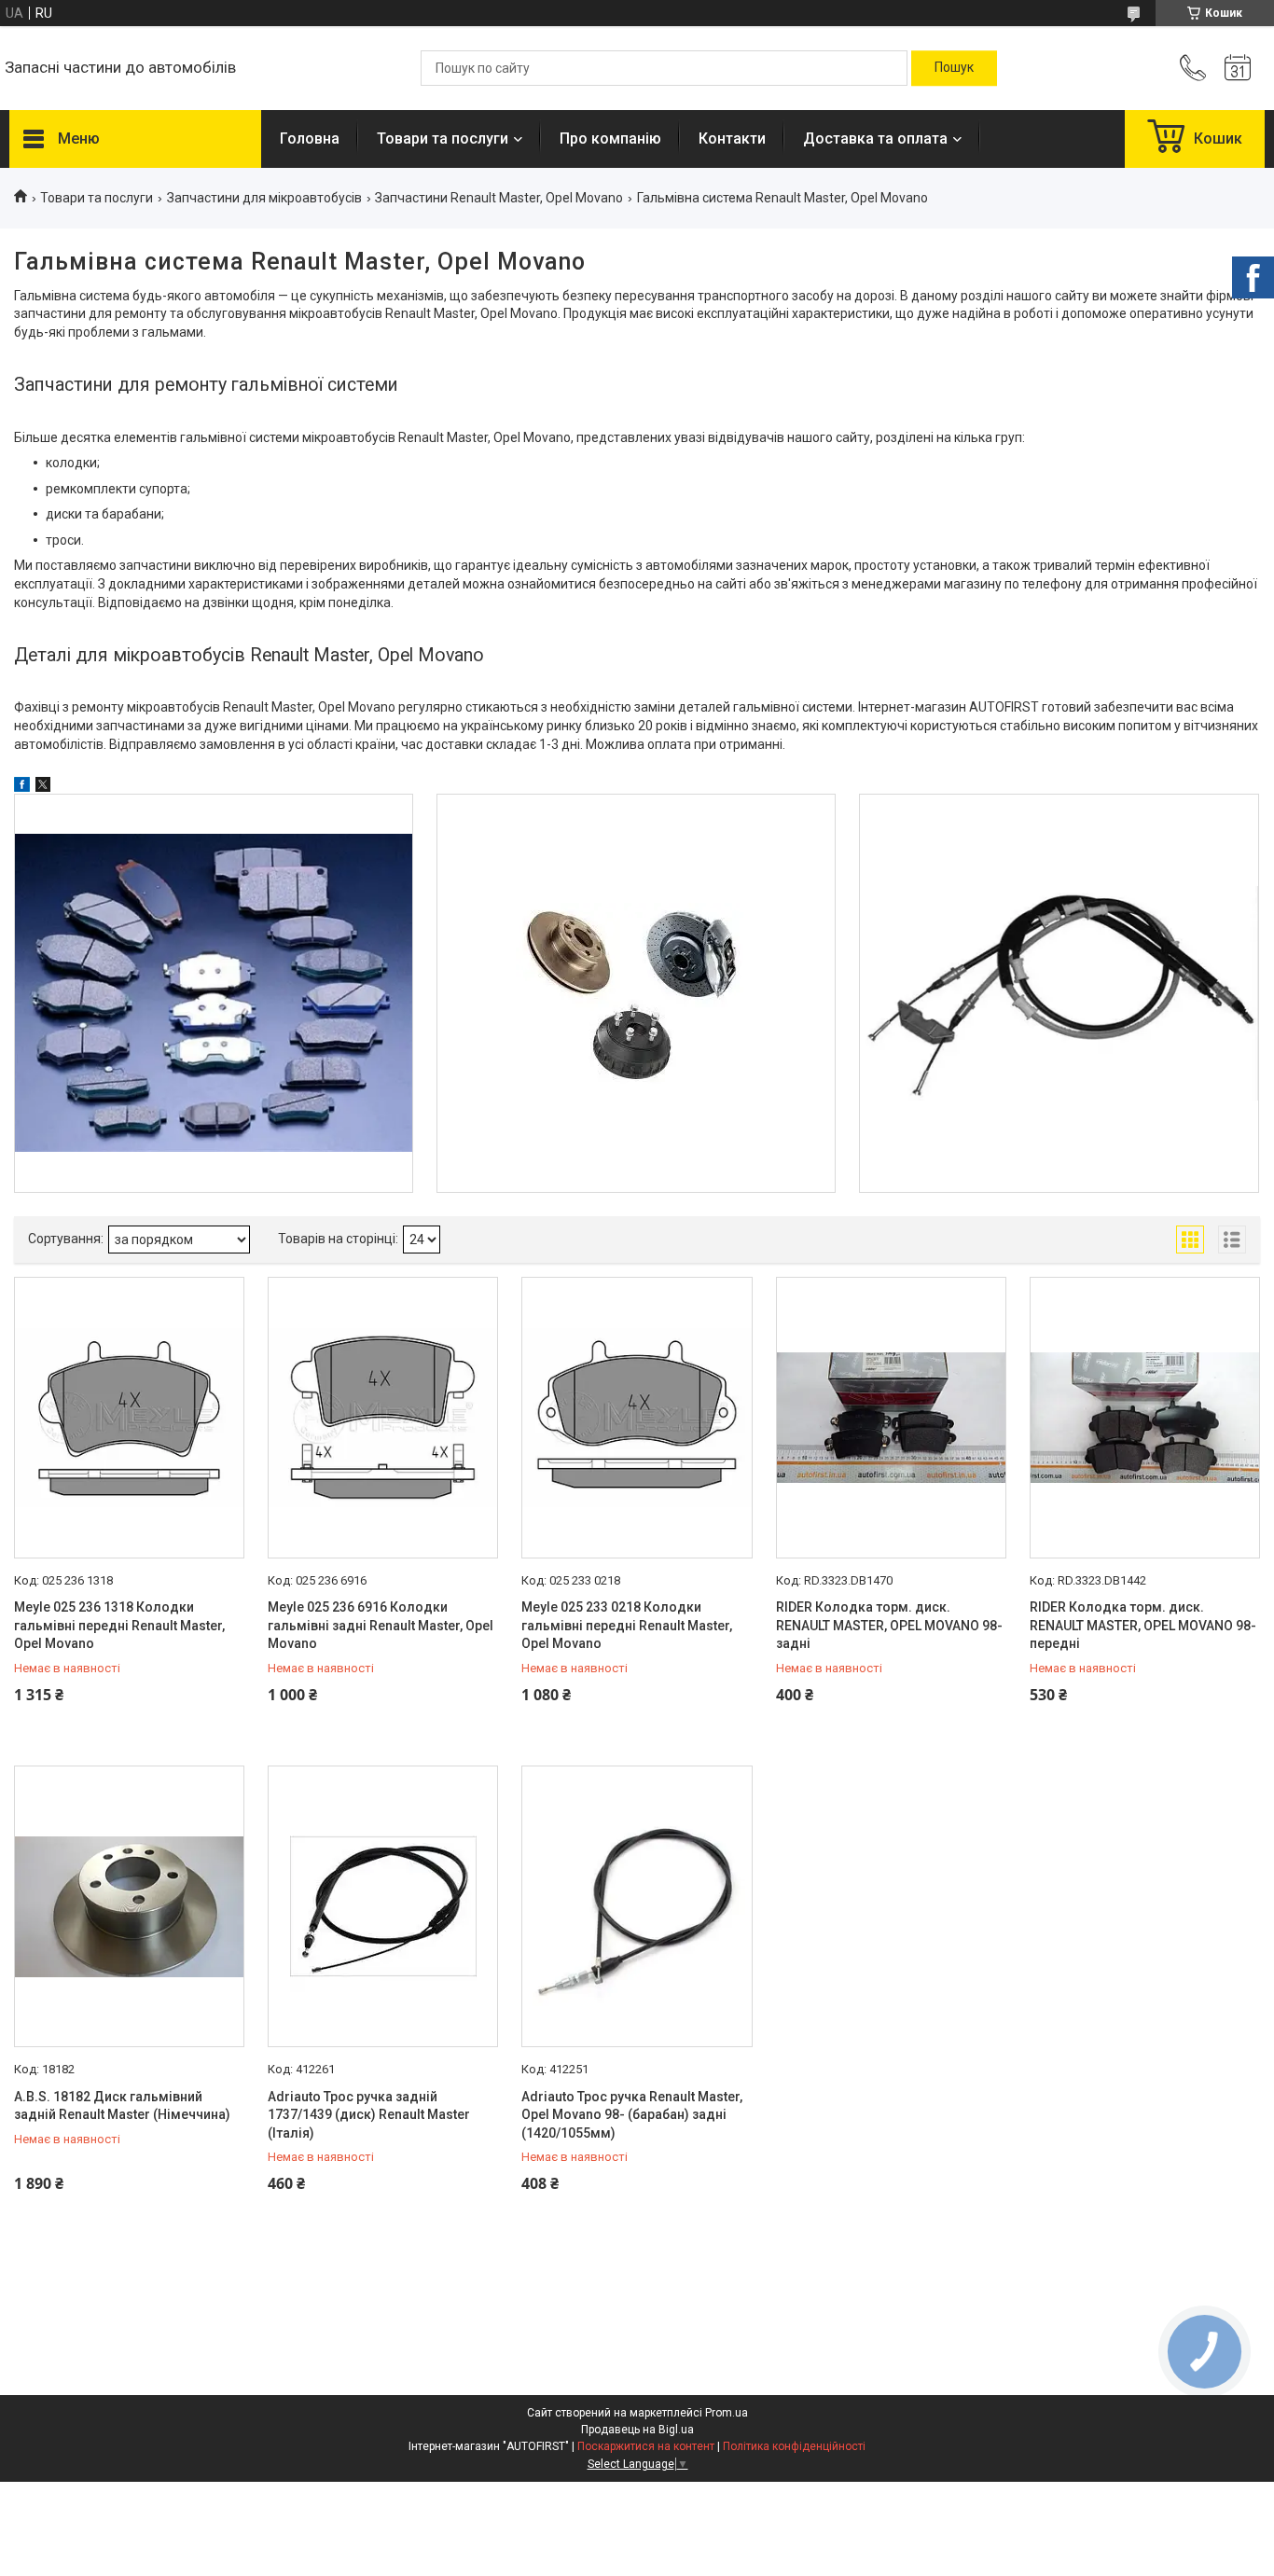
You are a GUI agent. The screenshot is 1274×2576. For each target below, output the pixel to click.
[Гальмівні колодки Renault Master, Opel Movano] (214, 993)
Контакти (732, 138)
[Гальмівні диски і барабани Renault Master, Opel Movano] (636, 993)
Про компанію (610, 138)
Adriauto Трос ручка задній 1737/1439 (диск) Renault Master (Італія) (369, 2115)
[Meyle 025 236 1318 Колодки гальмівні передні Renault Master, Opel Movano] (129, 1418)
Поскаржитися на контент (646, 2446)
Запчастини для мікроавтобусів (264, 198)
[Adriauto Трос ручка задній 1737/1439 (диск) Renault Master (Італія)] (383, 1906)
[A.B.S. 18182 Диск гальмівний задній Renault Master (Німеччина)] (129, 1906)
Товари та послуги (443, 138)
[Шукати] (954, 68)
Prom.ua (727, 2413)
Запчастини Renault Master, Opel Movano (499, 198)
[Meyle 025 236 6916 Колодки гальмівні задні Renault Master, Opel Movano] (383, 1418)
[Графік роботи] (1238, 68)
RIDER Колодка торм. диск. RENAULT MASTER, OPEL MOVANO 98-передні (1143, 1625)
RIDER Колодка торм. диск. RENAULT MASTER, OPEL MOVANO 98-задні (889, 1625)
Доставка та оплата (875, 138)
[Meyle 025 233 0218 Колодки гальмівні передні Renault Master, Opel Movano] (637, 1418)
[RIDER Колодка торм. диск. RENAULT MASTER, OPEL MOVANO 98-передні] (1145, 1418)
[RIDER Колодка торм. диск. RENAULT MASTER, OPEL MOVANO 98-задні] (891, 1418)
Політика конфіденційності (794, 2446)
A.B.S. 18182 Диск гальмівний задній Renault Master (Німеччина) (122, 2106)
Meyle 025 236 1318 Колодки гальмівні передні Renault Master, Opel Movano (119, 1625)
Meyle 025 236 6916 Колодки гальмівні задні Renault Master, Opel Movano (381, 1625)
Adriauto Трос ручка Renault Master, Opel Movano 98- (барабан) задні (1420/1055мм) (632, 2115)
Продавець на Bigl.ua (637, 2430)
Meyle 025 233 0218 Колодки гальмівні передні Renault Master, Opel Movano (627, 1625)
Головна (310, 138)
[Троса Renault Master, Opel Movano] (1059, 993)
